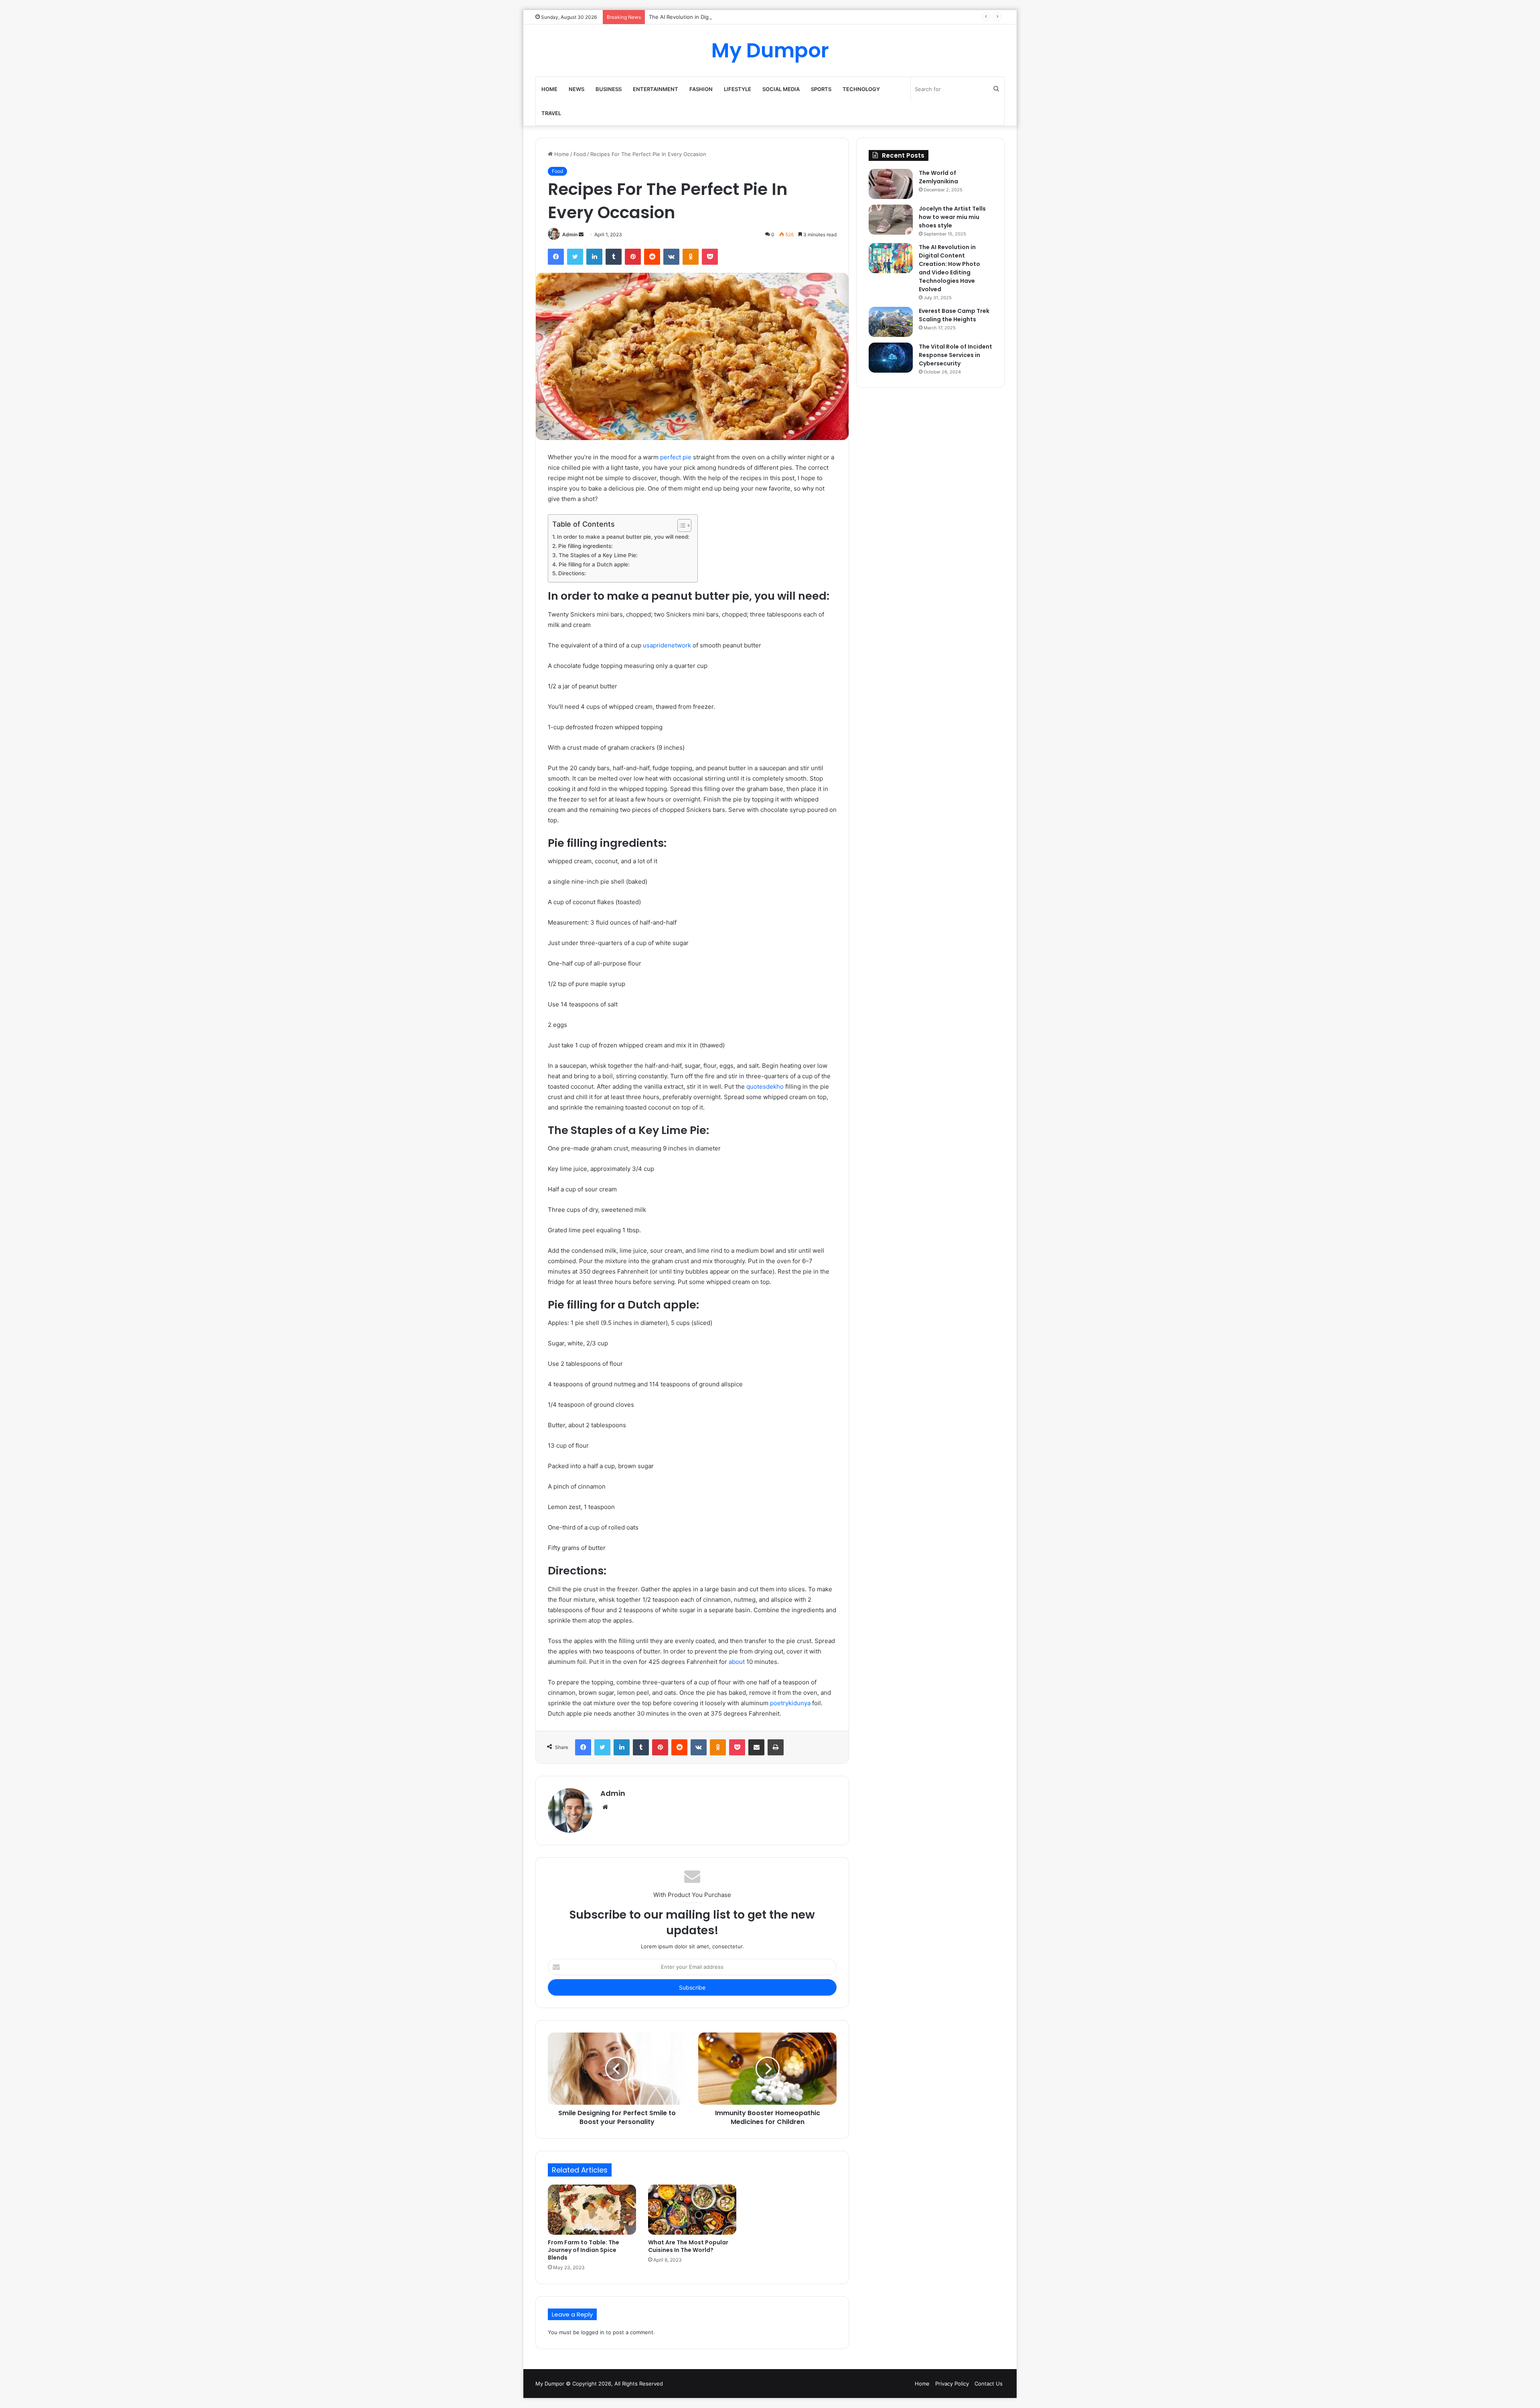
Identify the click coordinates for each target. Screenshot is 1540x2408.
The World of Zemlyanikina (938, 177)
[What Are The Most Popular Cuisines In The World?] (692, 2209)
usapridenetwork (667, 645)
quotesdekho (765, 1086)
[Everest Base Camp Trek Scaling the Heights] (891, 322)
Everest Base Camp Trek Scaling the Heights (954, 315)
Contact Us (989, 2384)
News (576, 89)
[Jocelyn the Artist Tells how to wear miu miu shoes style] (891, 220)
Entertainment (656, 89)
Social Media (781, 89)
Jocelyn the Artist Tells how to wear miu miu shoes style (952, 217)
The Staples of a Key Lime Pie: (598, 555)
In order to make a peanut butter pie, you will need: (623, 537)
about (737, 1662)
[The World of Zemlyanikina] (891, 184)
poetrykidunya (790, 1703)
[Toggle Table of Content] (680, 525)
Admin (570, 234)
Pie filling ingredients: (586, 546)
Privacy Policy (952, 2384)
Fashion (701, 89)
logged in (593, 2332)
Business (609, 89)
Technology (861, 89)
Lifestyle (738, 89)
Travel (551, 113)
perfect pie (676, 457)
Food (580, 154)
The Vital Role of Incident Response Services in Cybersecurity (955, 355)
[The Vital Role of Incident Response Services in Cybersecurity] (891, 358)
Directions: (572, 573)
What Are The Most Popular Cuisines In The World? (688, 2246)
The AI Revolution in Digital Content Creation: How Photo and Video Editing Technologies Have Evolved (779, 17)
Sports (821, 89)
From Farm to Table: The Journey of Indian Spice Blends (584, 2250)
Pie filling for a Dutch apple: (594, 564)
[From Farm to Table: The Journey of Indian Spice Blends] (592, 2209)
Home (549, 89)
